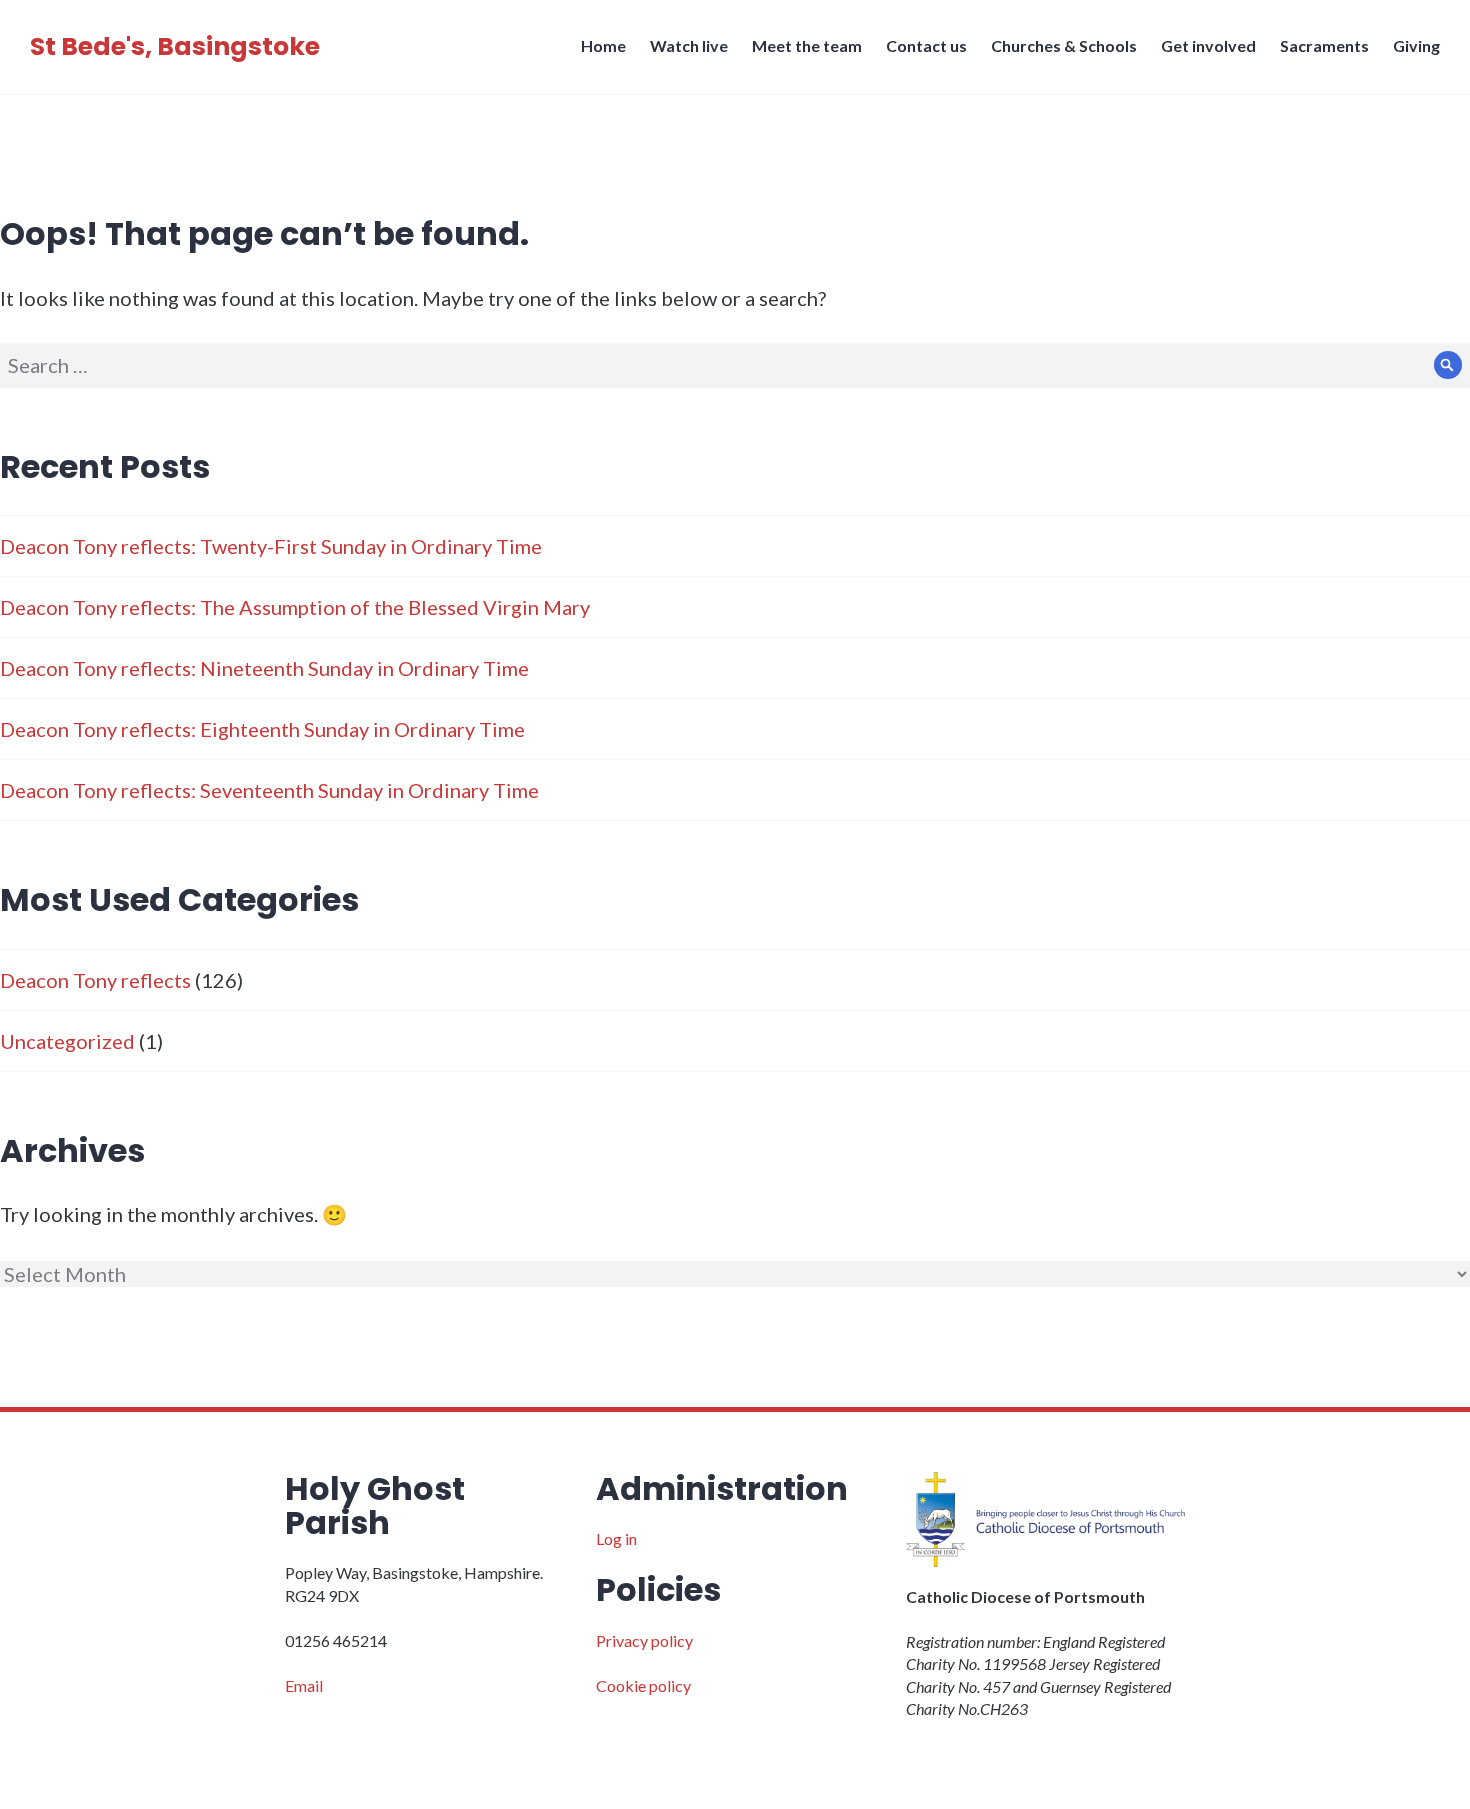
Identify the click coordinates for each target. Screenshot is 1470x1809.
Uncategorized (67, 1041)
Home (603, 45)
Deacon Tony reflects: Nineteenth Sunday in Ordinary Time (264, 668)
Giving (1416, 45)
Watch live (689, 45)
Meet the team (807, 45)
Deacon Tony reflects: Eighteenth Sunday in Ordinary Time (262, 729)
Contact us (926, 45)
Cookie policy (643, 1685)
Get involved (1208, 45)
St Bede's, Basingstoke (175, 46)
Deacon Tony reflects (95, 980)
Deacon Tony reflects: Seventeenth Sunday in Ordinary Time (269, 790)
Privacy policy (644, 1640)
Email (304, 1685)
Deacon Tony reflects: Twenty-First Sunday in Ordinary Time (271, 546)
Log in (616, 1538)
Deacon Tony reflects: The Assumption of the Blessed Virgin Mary (295, 607)
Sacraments (1324, 45)
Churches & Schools (1064, 45)
